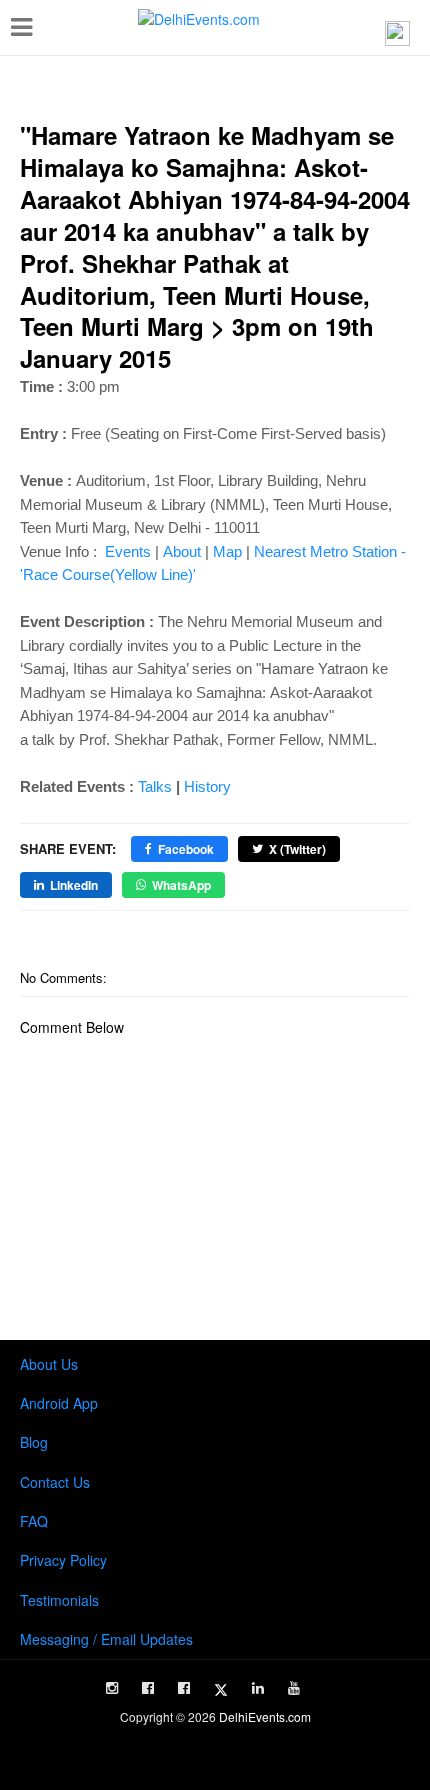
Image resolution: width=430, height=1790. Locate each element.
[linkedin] (258, 1688)
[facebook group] (184, 1688)
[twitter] (221, 1690)
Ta (145, 786)
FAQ (34, 1521)
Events (128, 551)
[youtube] (294, 1688)
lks (162, 786)
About (184, 551)
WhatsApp (181, 885)
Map (227, 551)
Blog (34, 1442)
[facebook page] (148, 1688)
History (207, 786)
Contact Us (55, 1482)
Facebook (186, 849)
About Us (49, 1364)
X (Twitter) (297, 849)
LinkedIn (74, 885)
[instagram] (112, 1688)
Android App (59, 1403)
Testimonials (59, 1600)
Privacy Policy (63, 1560)
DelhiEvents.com (265, 1716)
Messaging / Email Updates (106, 1639)
